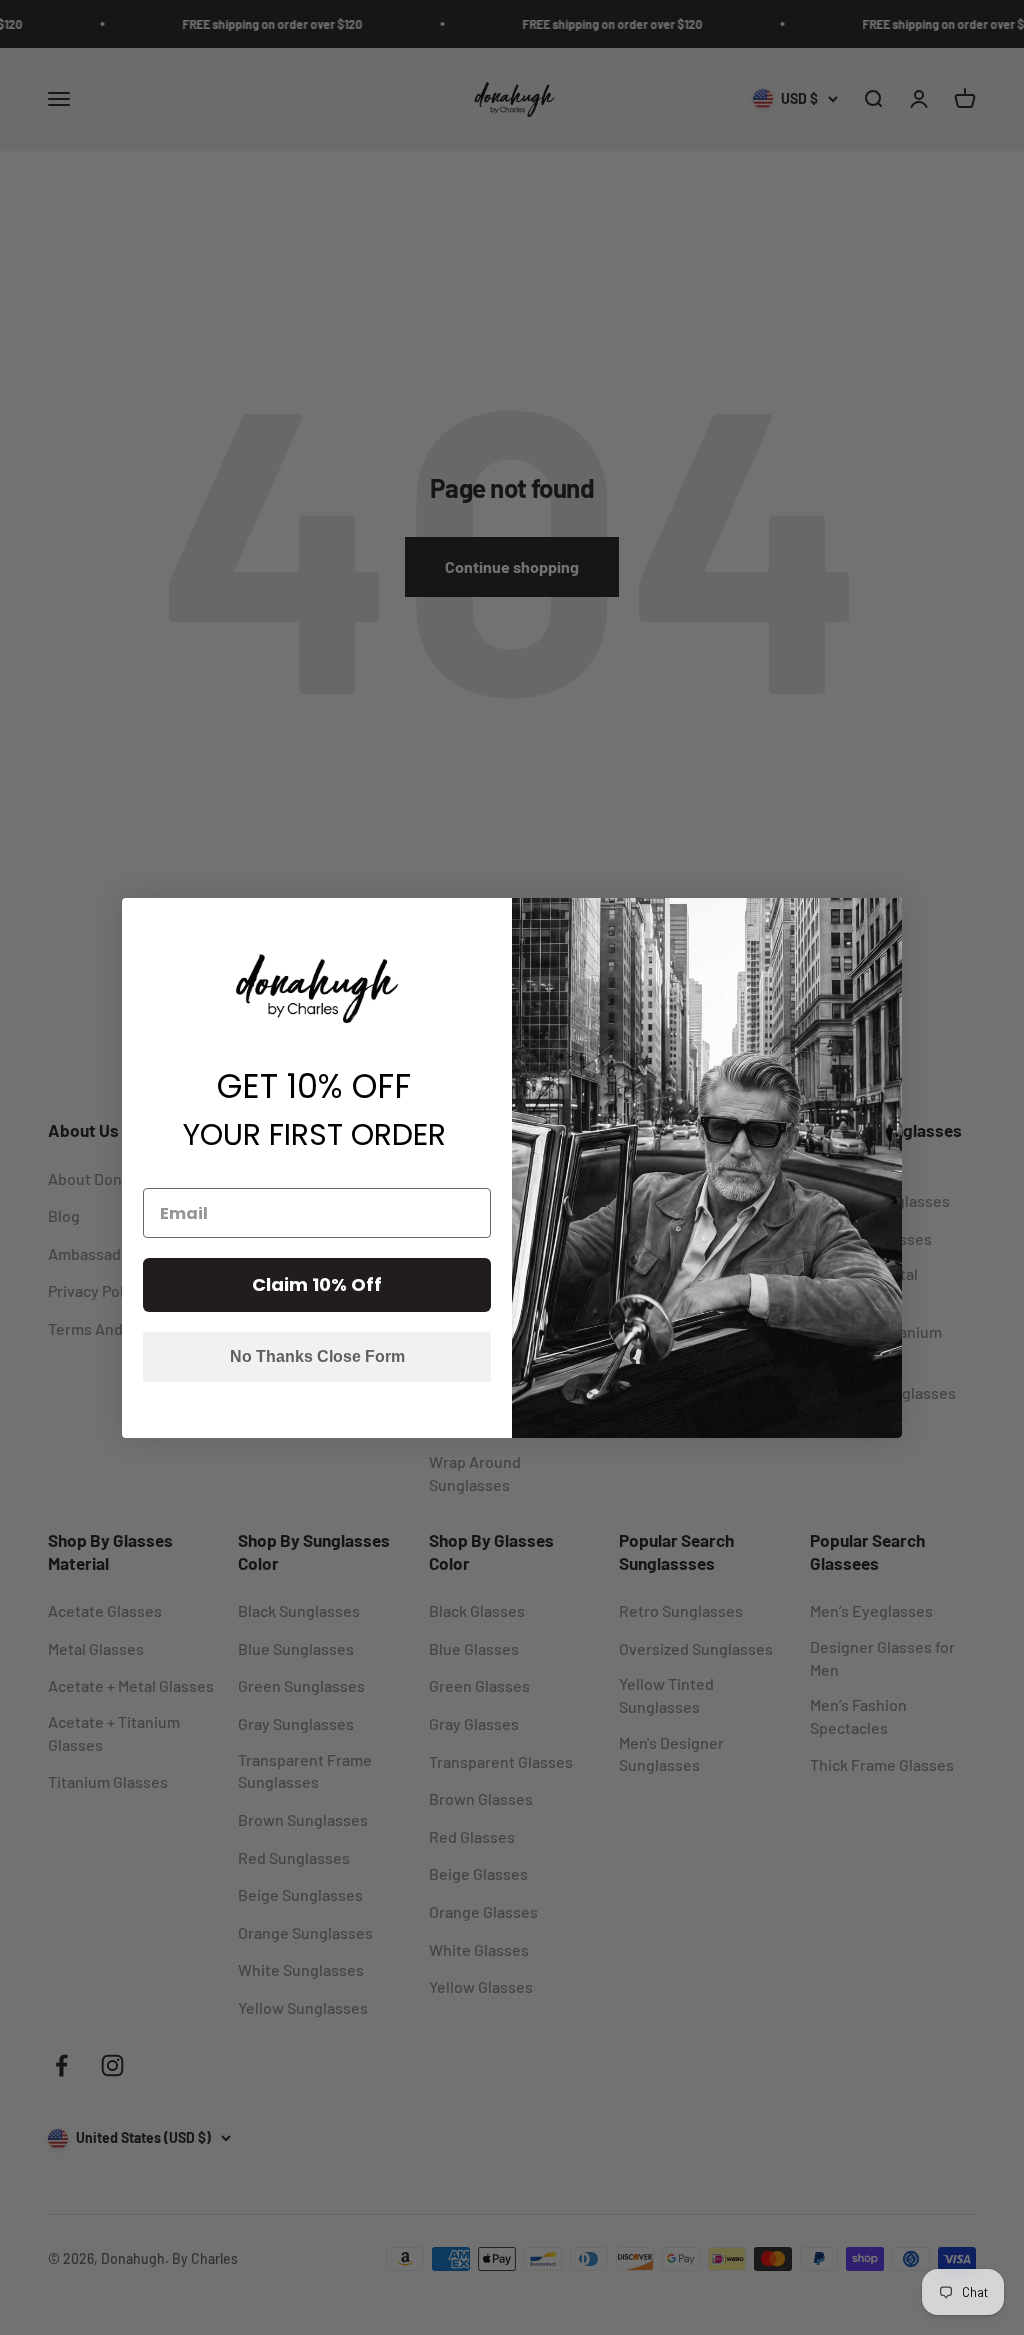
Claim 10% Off (317, 1284)
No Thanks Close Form (317, 1356)
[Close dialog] (884, 915)
